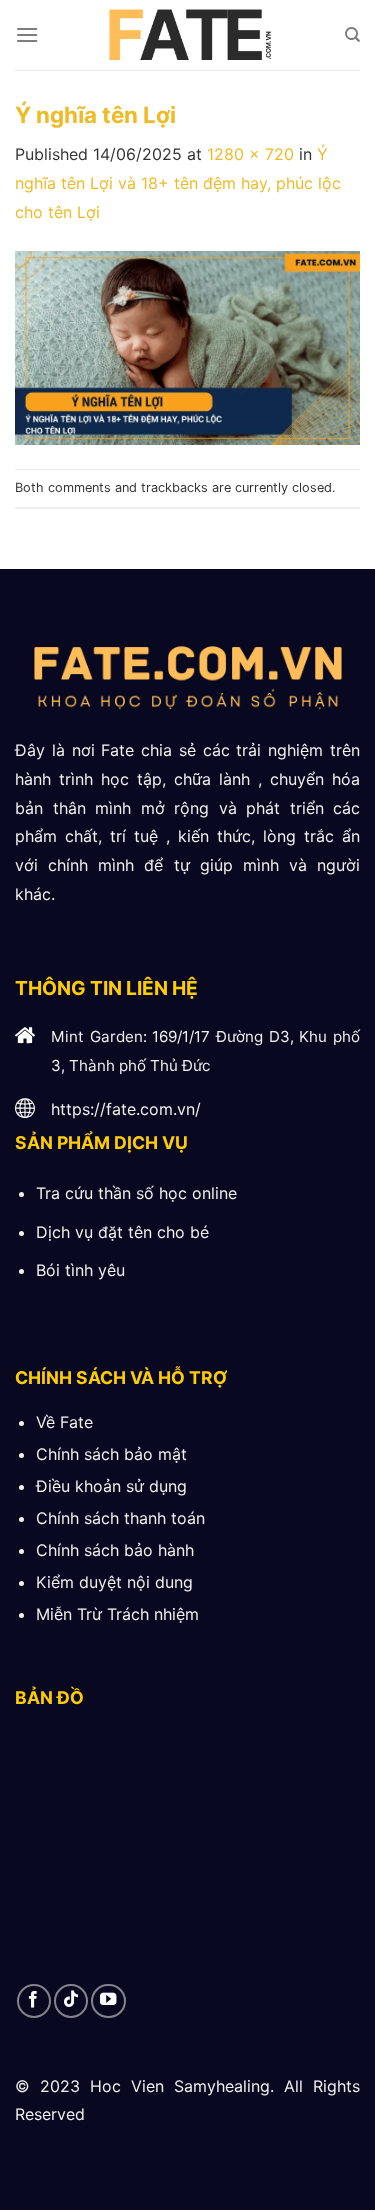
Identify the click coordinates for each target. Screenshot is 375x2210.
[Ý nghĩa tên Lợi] (187, 346)
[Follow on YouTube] (108, 2001)
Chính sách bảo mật (111, 1454)
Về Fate (64, 1422)
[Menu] (27, 34)
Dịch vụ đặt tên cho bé (122, 1232)
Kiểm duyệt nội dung (114, 1582)
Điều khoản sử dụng (111, 1486)
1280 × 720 (250, 154)
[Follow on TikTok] (71, 2001)
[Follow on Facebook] (34, 2001)
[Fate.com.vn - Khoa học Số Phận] (188, 35)
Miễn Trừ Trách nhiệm (117, 1614)
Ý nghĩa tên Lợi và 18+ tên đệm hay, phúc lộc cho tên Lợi (178, 183)
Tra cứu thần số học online (136, 1193)
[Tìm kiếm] (352, 35)
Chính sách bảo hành (115, 1550)
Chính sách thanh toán (120, 1518)
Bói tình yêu (80, 1270)
